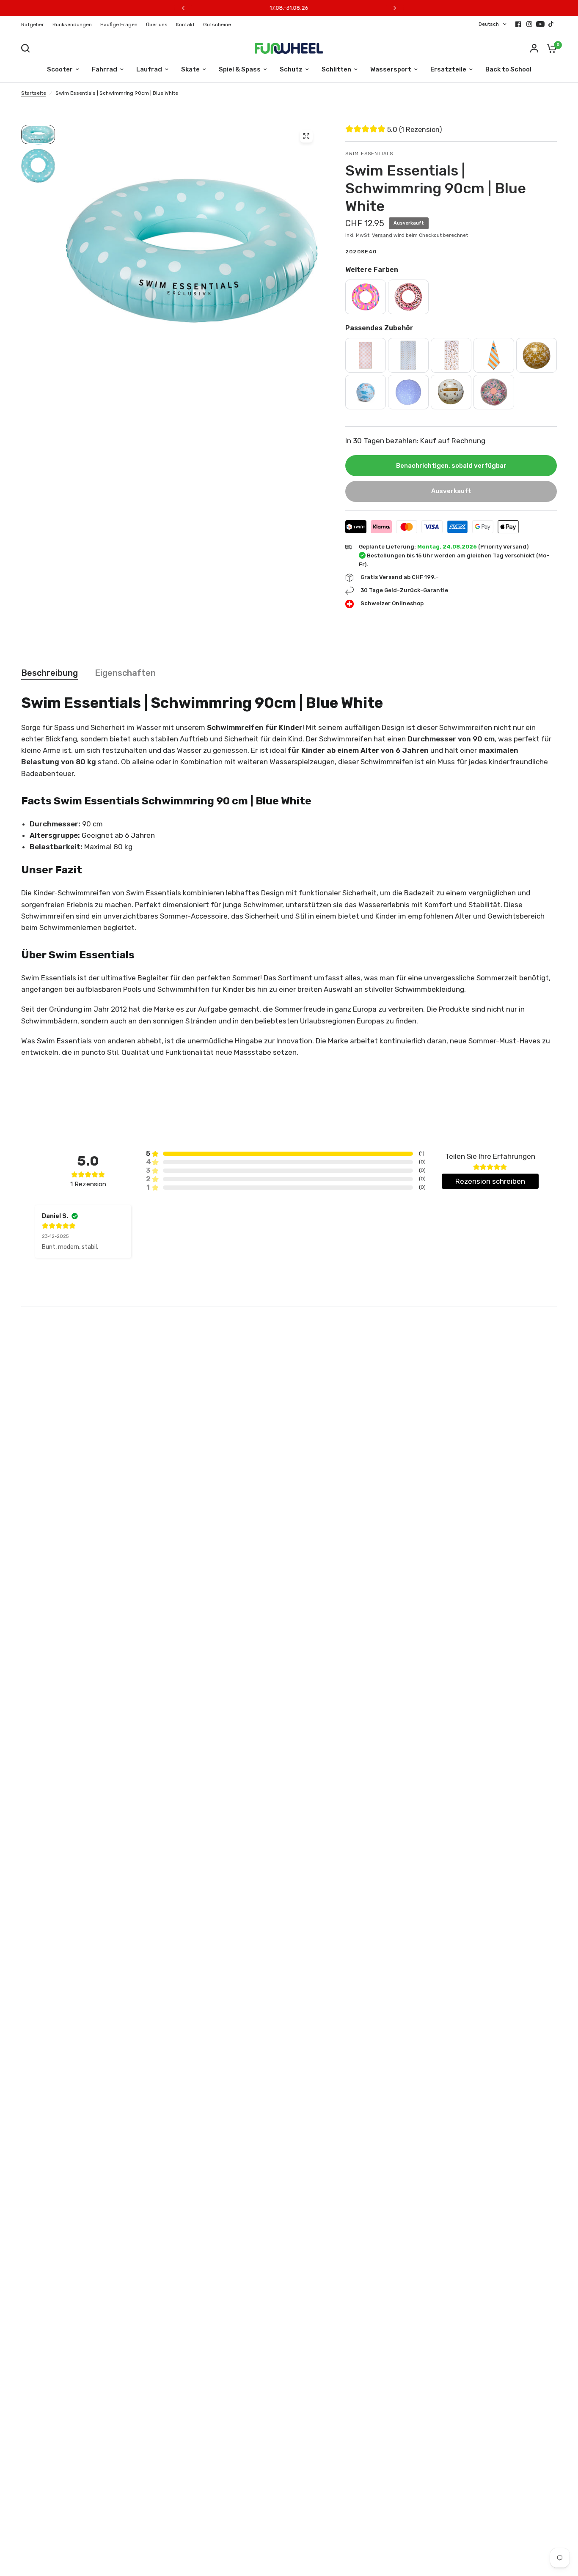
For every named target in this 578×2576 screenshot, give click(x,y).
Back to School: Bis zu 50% (289, 8)
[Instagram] (529, 24)
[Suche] (28, 48)
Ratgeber (33, 25)
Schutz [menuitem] (291, 69)
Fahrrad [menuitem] (105, 69)
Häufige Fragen (119, 25)
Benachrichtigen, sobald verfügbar (451, 466)
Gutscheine (217, 25)
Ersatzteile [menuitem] (448, 69)
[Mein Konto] (534, 48)
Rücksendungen (72, 25)
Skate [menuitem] (190, 69)
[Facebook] (518, 24)
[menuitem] (35, 25)
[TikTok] (551, 24)
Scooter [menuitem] (60, 69)
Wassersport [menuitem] (391, 69)
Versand (382, 235)
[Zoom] (306, 136)
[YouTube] (540, 24)
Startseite (34, 93)
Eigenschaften (125, 673)
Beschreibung (50, 673)
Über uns (157, 25)
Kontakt (185, 25)
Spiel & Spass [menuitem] (240, 69)
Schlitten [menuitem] (336, 69)
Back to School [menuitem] (508, 69)
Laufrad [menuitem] (149, 69)
